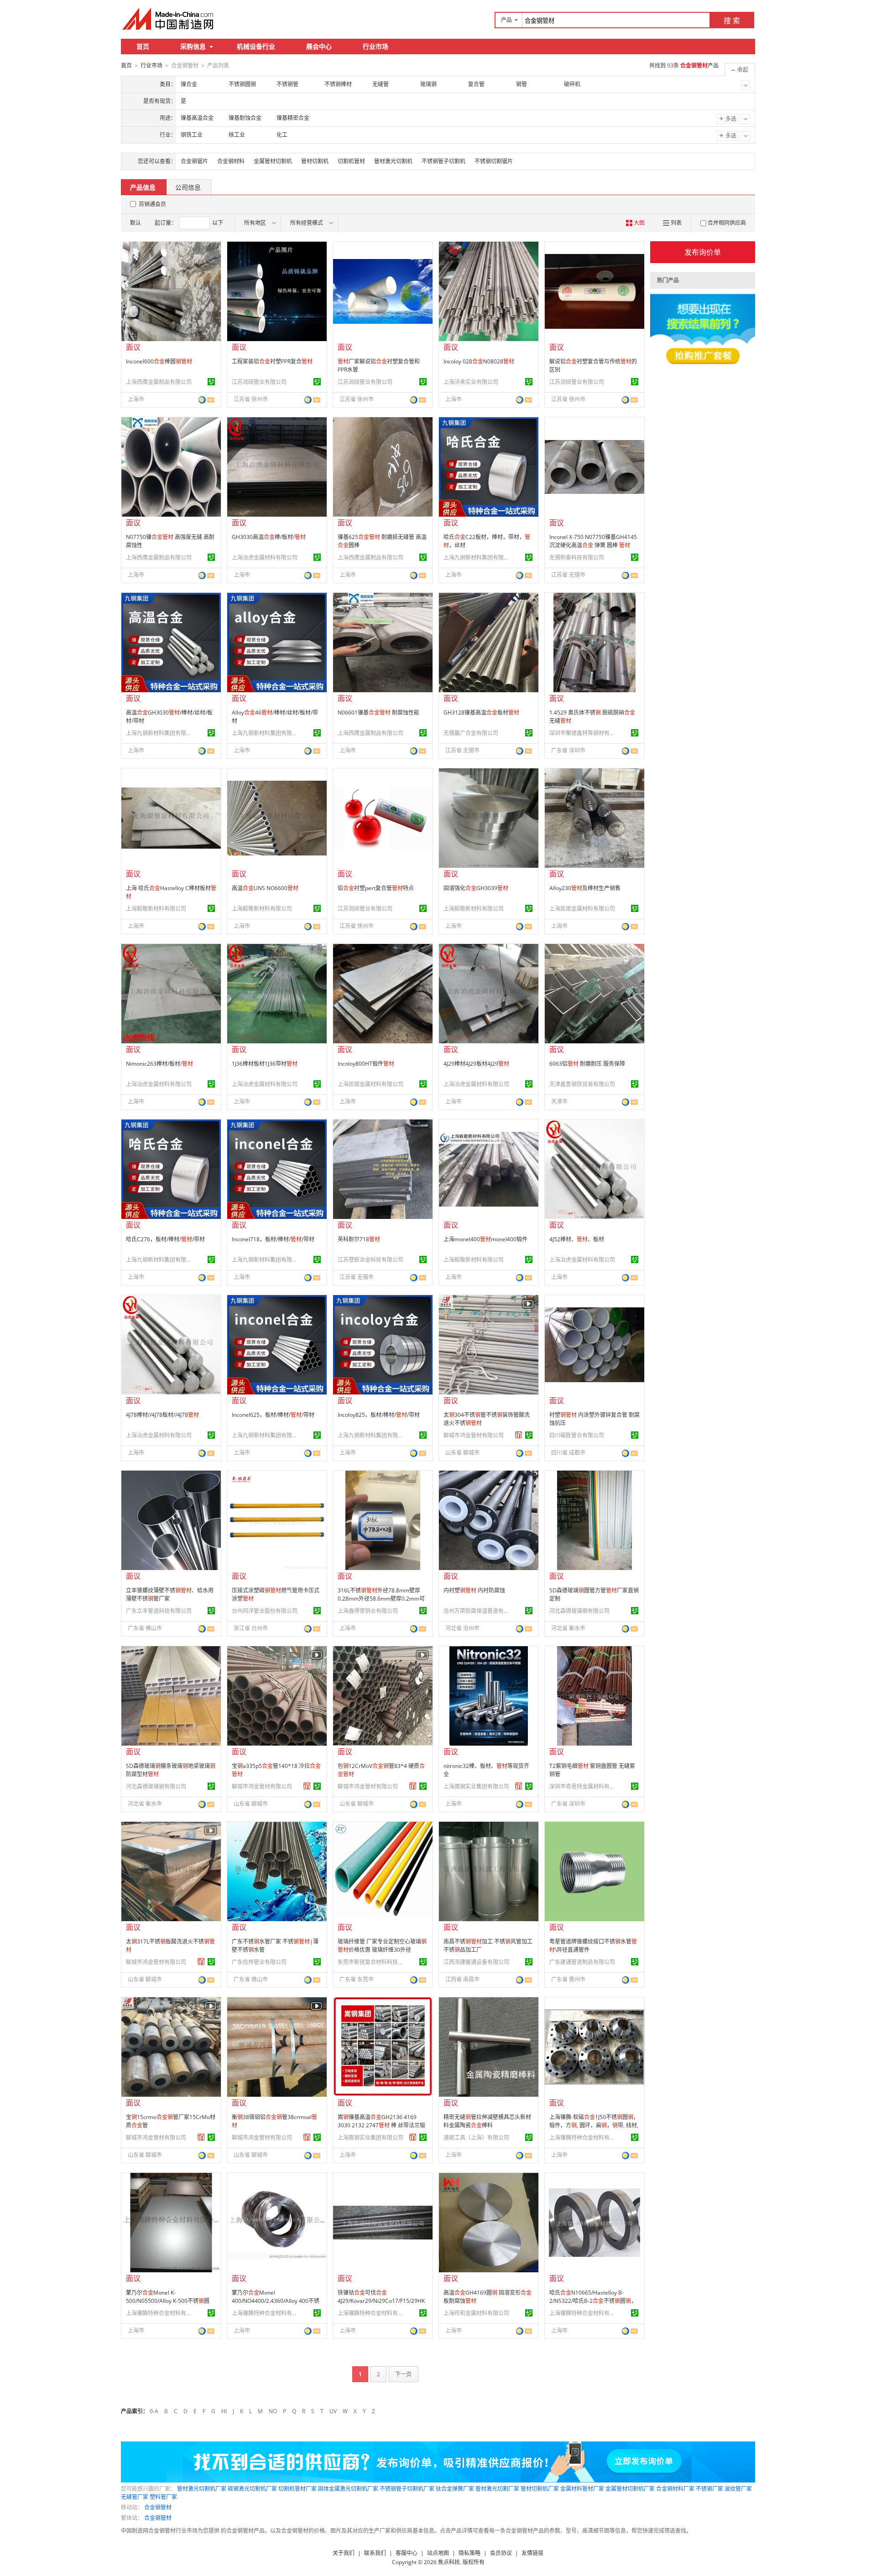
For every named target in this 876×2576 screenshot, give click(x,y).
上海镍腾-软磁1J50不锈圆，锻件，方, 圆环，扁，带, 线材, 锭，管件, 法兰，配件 (594, 2125)
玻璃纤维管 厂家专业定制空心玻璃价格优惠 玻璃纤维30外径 (382, 1946)
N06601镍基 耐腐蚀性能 (378, 713)
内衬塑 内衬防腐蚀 (474, 1590)
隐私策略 (469, 2553)
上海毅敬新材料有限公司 (156, 909)
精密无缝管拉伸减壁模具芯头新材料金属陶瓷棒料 (487, 2121)
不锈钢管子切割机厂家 (407, 2489)
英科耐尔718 (359, 1239)
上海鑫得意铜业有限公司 (368, 1611)
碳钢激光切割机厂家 (252, 2489)
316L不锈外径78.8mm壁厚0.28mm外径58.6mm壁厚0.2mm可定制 (381, 1599)
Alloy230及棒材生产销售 (585, 888)
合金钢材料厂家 (675, 2489)
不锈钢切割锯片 (494, 161)
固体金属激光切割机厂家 (348, 2489)
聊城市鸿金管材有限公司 (474, 1435)
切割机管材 (351, 161)
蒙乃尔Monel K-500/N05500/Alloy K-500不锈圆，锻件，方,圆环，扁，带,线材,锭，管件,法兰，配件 (171, 2305)
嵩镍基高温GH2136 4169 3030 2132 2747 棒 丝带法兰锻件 (381, 2125)
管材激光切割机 (393, 161)
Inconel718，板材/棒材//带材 (273, 1239)
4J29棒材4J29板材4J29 (476, 1064)
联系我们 (375, 2553)
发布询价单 (703, 252)
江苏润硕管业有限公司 (259, 382)
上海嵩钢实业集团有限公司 (476, 1786)
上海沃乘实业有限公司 (471, 382)
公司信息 (188, 187)
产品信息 (143, 187)
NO (273, 2411)
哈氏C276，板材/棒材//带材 (165, 1239)
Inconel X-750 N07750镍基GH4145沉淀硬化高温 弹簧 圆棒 (593, 541)
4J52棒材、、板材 (577, 1239)
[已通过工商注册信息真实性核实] (211, 382)
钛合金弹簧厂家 (455, 2489)
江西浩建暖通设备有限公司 (476, 1962)
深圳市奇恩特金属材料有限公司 (584, 1786)
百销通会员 (152, 204)
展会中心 (319, 46)
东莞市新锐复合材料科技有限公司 (372, 1962)
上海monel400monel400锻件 (485, 1239)
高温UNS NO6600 (265, 888)
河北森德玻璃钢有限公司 (579, 1611)
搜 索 (732, 21)
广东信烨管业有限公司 (259, 1962)
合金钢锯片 (194, 161)
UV (333, 2411)
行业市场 (375, 46)
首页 (143, 46)
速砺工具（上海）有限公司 (476, 2138)
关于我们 (344, 2553)
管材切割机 (315, 161)
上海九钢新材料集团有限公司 (478, 557)
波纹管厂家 (738, 2489)
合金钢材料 (231, 161)
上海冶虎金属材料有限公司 (265, 557)
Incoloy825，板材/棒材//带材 (379, 1415)
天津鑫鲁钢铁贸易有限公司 (582, 1084)
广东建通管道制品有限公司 (582, 1962)
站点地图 (438, 2553)
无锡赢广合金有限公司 (471, 733)
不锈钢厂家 (709, 2489)
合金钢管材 (158, 2507)
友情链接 (532, 2553)
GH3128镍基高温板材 (481, 713)
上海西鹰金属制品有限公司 (159, 382)
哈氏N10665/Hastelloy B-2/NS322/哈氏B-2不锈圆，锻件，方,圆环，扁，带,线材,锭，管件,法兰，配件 (593, 2305)
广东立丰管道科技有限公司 (159, 1611)
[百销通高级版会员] (519, 1435)
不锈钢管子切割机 (443, 161)
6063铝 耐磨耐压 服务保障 (587, 1064)
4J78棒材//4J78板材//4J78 (162, 1415)
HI (224, 2411)
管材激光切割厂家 (497, 2489)
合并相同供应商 (727, 223)
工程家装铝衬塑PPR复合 (272, 361)
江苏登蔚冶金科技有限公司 (370, 1260)
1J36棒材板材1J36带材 (265, 1064)
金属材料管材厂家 (582, 2489)
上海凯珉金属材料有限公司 (582, 909)
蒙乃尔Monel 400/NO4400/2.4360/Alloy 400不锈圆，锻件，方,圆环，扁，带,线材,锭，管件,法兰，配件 (276, 2305)
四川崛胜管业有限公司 (577, 1435)
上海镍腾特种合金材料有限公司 (584, 2138)
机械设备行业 (256, 46)
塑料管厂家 (163, 2497)
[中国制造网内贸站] (169, 19)
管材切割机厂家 (540, 2489)
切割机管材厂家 (297, 2489)
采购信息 (193, 46)
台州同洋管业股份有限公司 (265, 1611)
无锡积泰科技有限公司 (577, 557)
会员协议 (501, 2553)
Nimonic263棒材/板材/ (159, 1064)
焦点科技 (449, 2562)
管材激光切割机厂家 (202, 2489)
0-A (154, 2411)
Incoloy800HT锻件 (366, 1064)
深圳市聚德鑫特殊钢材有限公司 (584, 733)
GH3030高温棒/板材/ (269, 537)
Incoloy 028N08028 (479, 361)
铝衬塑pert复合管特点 (376, 888)
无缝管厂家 (135, 2497)
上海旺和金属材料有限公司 (476, 2313)
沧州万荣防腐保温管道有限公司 (478, 1611)
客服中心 (407, 2553)
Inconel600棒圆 (159, 361)
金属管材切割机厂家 (630, 2489)
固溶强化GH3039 (476, 888)
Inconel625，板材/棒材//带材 (273, 1415)
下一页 (403, 2374)
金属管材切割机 (273, 161)
